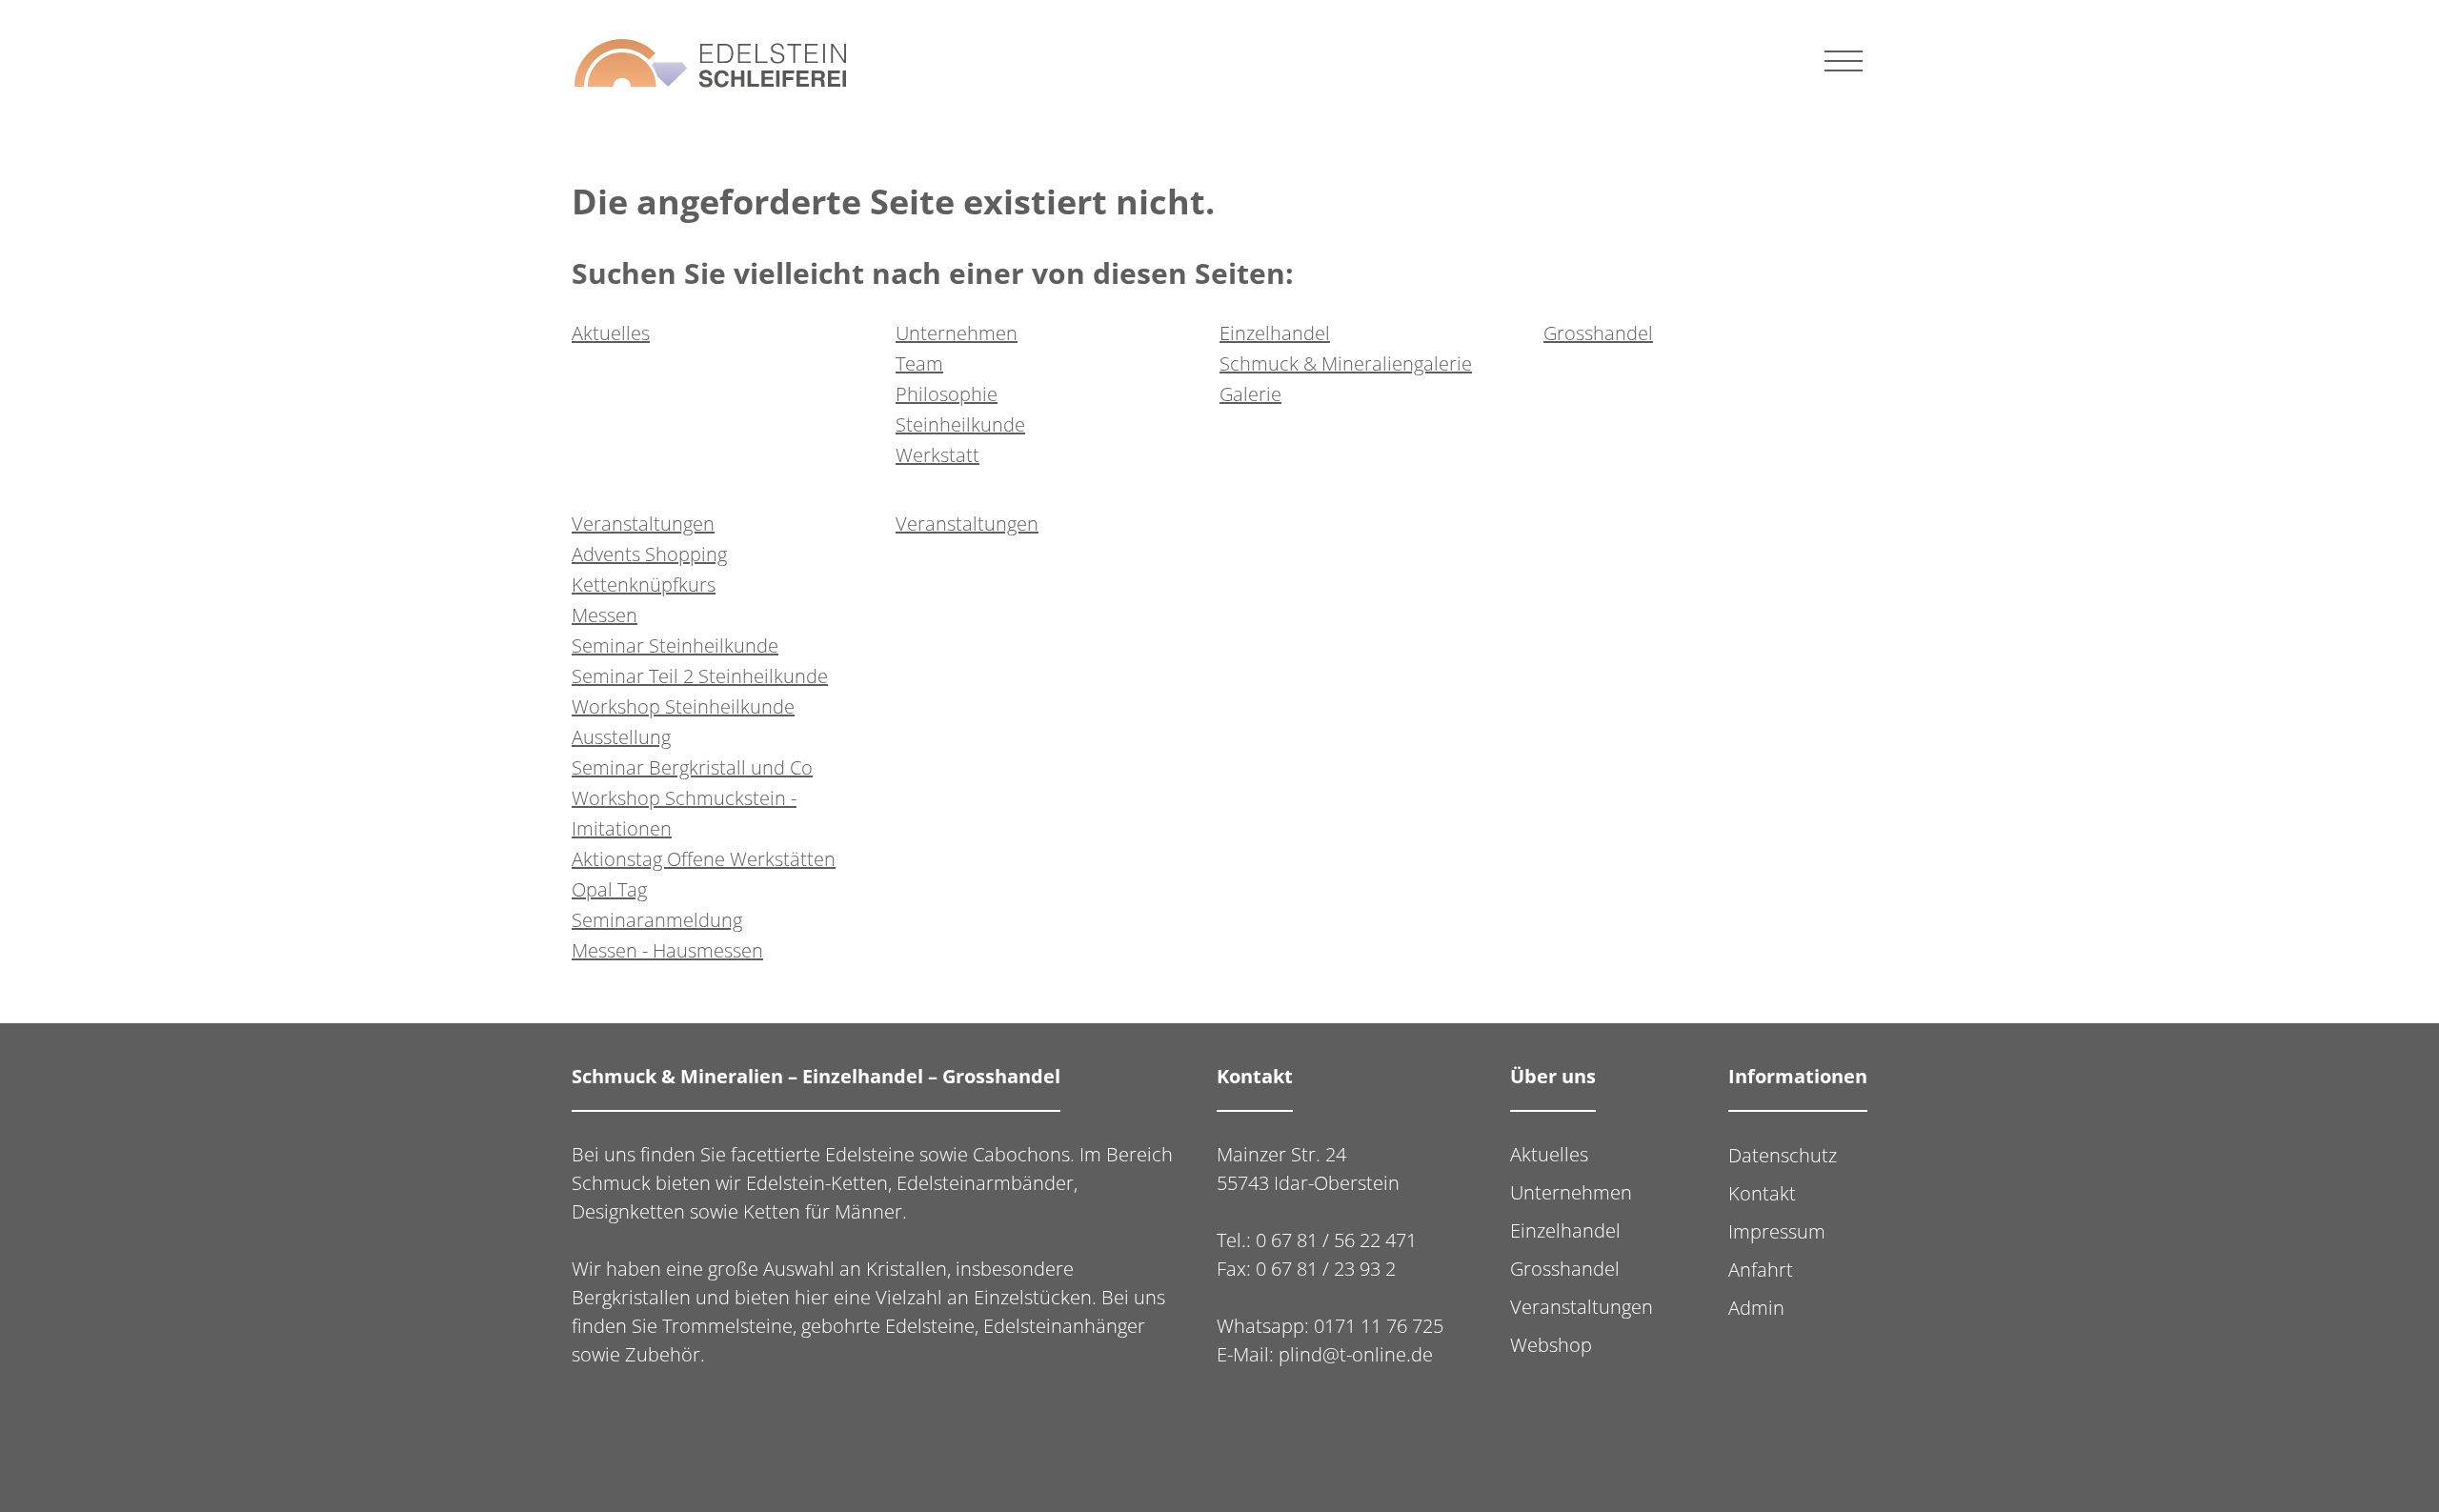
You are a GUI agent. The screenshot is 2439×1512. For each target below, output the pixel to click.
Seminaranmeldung (657, 920)
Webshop (1551, 1345)
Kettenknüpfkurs (644, 585)
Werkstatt (937, 455)
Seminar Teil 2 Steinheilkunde (700, 676)
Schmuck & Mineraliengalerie (1346, 363)
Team (919, 363)
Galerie (1250, 394)
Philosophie (947, 394)
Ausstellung (621, 737)
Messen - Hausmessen (667, 950)
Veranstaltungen (643, 524)
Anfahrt (1761, 1270)
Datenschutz (1783, 1155)
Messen (605, 615)
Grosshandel (1598, 333)
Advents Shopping (649, 554)
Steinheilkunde (960, 424)
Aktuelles (611, 333)
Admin (1756, 1308)
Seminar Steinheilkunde (675, 645)
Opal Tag (609, 889)
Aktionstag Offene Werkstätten (704, 859)
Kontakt (1762, 1193)
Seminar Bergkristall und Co (692, 767)
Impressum (1777, 1231)
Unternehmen (957, 333)
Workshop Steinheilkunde (683, 706)
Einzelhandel (1275, 333)
